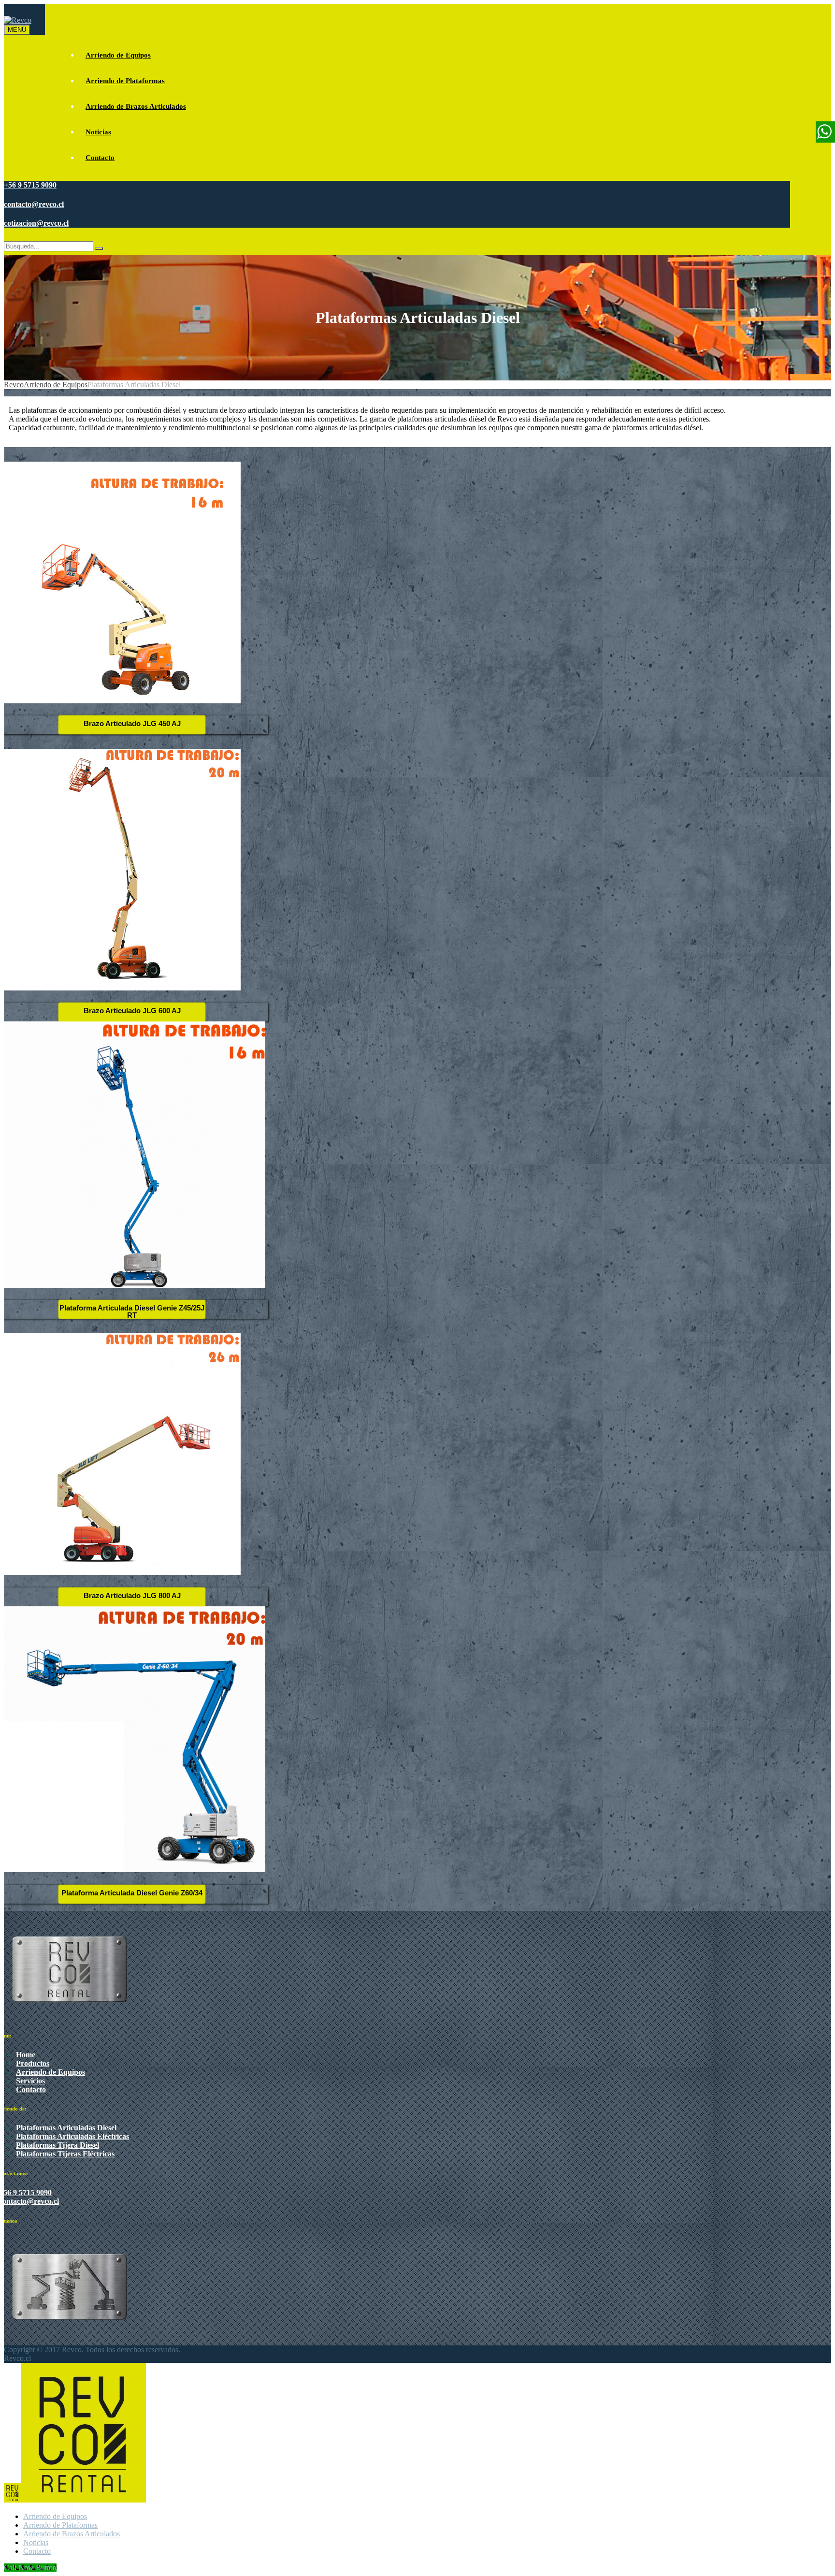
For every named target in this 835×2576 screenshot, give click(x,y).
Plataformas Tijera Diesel (58, 2145)
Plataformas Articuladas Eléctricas (72, 2136)
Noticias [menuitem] (36, 2542)
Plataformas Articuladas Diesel (66, 2128)
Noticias (98, 132)
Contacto (100, 158)
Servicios (30, 2081)
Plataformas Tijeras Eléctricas (65, 2154)
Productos (33, 2063)
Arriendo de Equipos (118, 55)
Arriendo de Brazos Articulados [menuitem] (72, 2534)
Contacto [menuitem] (37, 2551)
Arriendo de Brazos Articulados (136, 106)
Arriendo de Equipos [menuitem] (55, 2516)
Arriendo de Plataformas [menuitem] (60, 2525)
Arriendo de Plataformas (125, 81)
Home (26, 2055)
